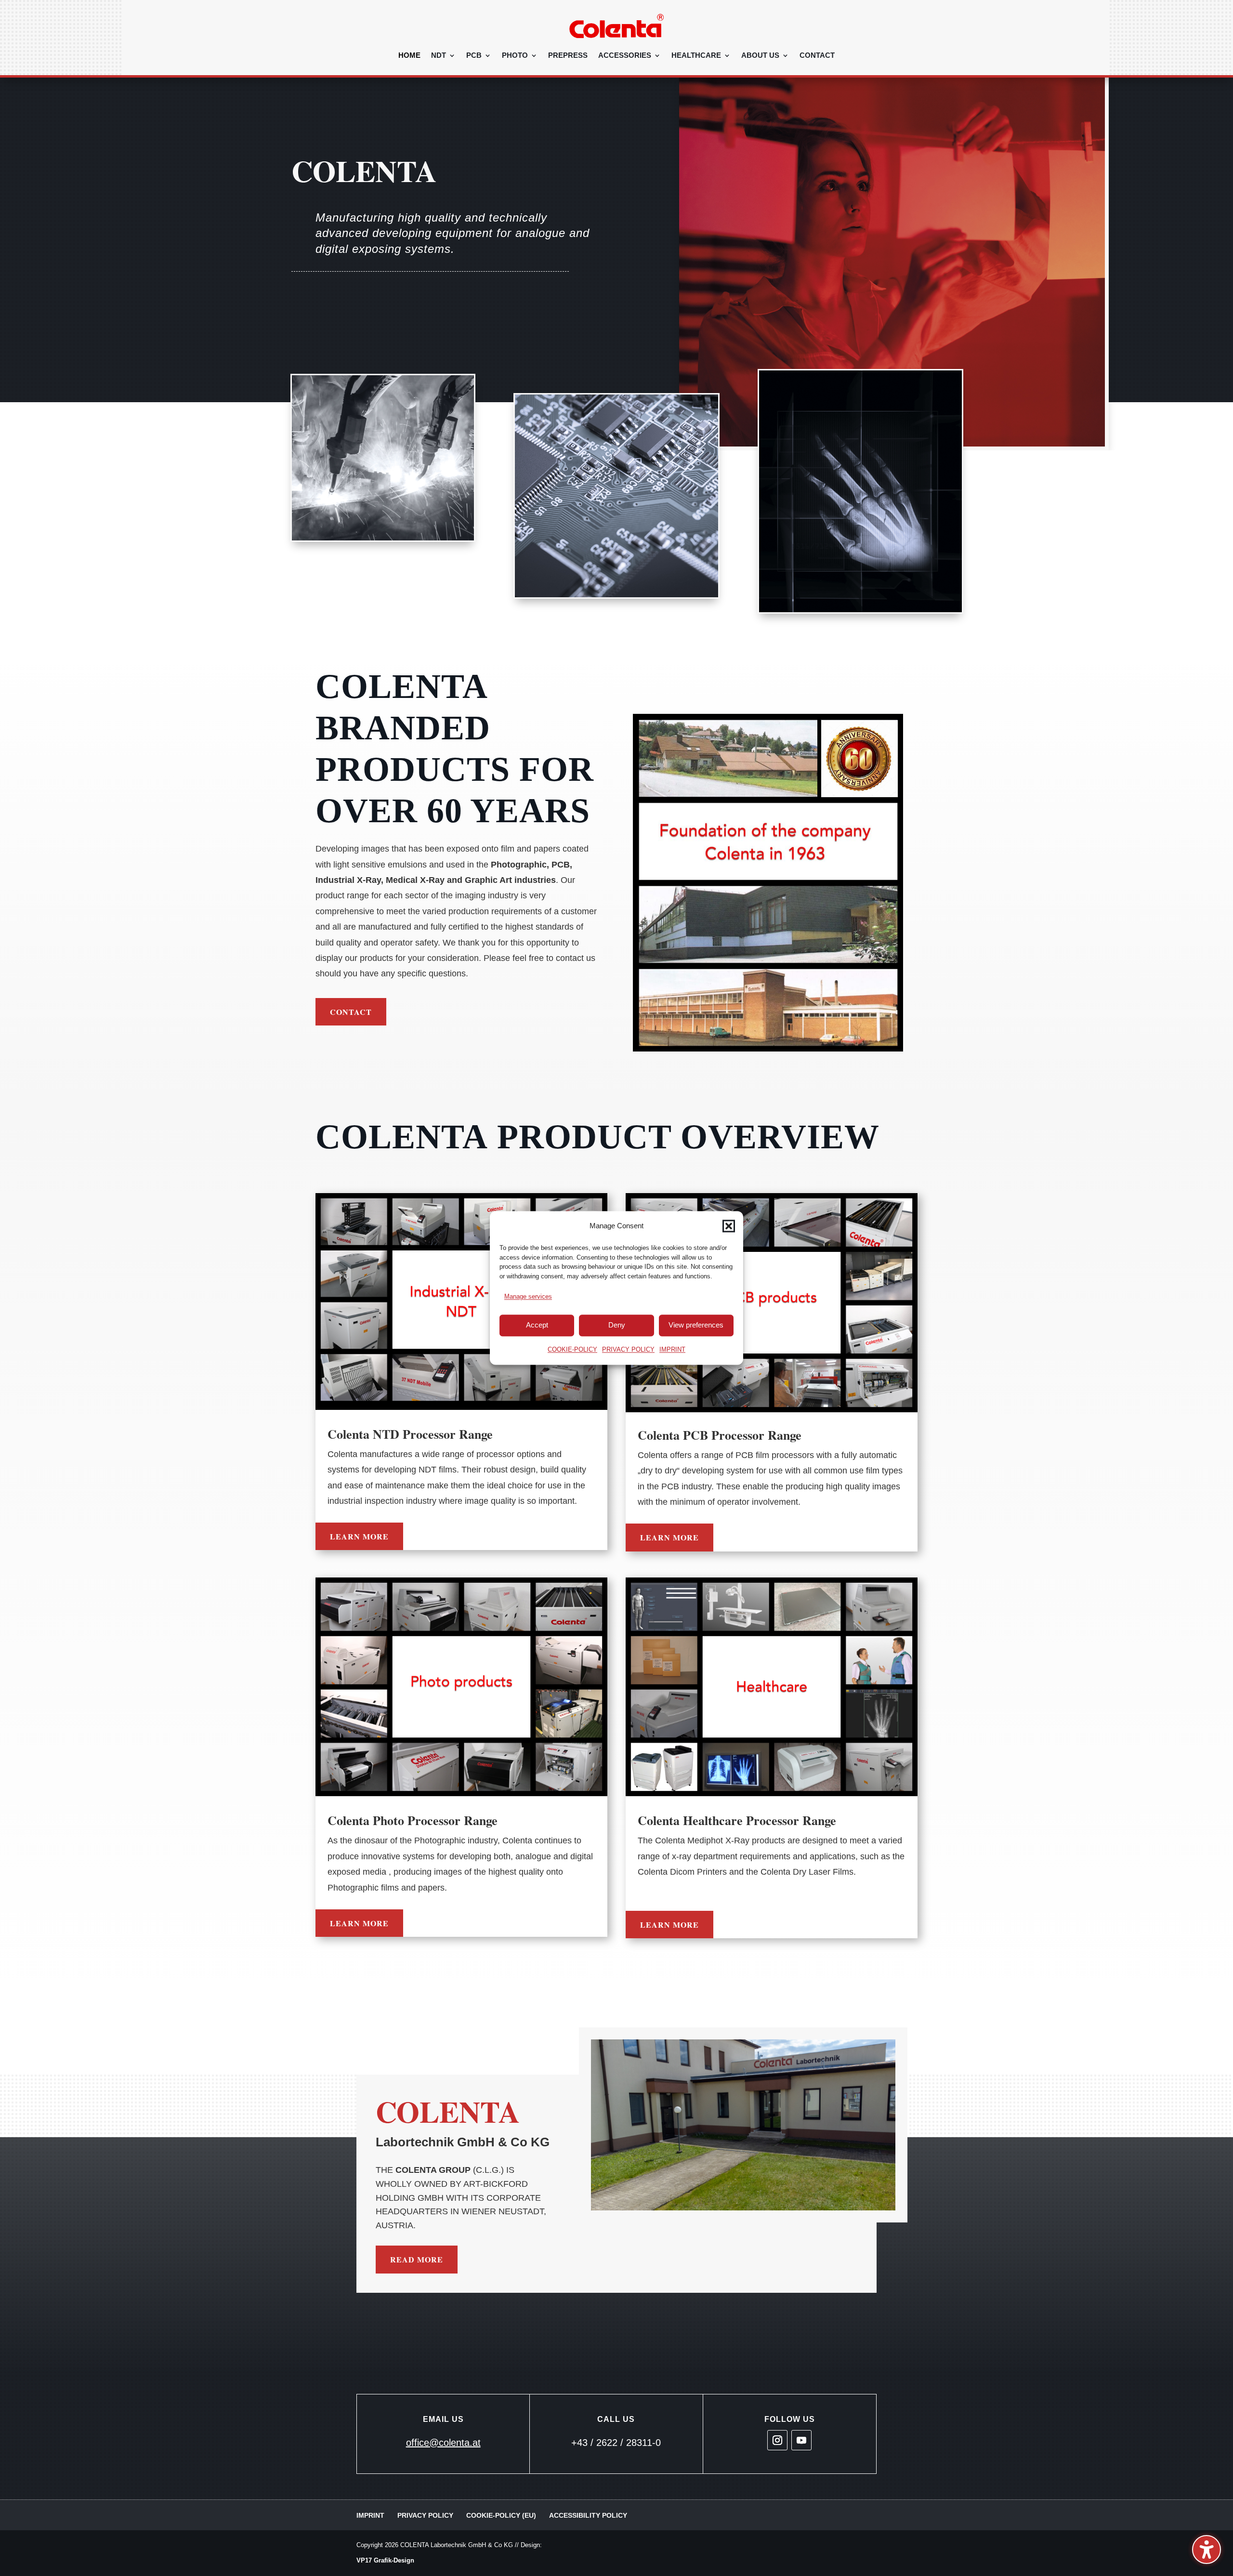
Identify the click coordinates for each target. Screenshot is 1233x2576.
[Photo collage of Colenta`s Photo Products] (461, 1687)
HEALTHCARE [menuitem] (696, 56)
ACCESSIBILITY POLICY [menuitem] (588, 2515)
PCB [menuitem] (474, 56)
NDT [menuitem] (439, 56)
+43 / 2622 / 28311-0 (616, 2443)
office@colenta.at (443, 2443)
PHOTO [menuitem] (515, 56)
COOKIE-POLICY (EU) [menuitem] (501, 2515)
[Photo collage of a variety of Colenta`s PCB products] (772, 1303)
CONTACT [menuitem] (817, 56)
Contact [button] (351, 1012)
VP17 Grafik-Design (385, 2560)
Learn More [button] (359, 1536)
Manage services (528, 1297)
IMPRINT (672, 1349)
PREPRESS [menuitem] (568, 56)
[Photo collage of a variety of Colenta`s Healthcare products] (772, 1687)
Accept (537, 1325)
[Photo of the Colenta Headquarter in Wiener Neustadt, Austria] (743, 2125)
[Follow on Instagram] (777, 2440)
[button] (729, 1226)
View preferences (696, 1325)
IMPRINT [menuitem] (370, 2515)
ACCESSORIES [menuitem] (625, 56)
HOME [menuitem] (409, 56)
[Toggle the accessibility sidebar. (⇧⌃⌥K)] (1207, 2550)
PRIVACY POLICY (628, 1349)
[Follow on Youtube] (801, 2440)
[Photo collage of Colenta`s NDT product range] (461, 1301)
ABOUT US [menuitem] (760, 56)
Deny (617, 1325)
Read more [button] (417, 2259)
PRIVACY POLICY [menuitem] (425, 2515)
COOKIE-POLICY (572, 1349)
